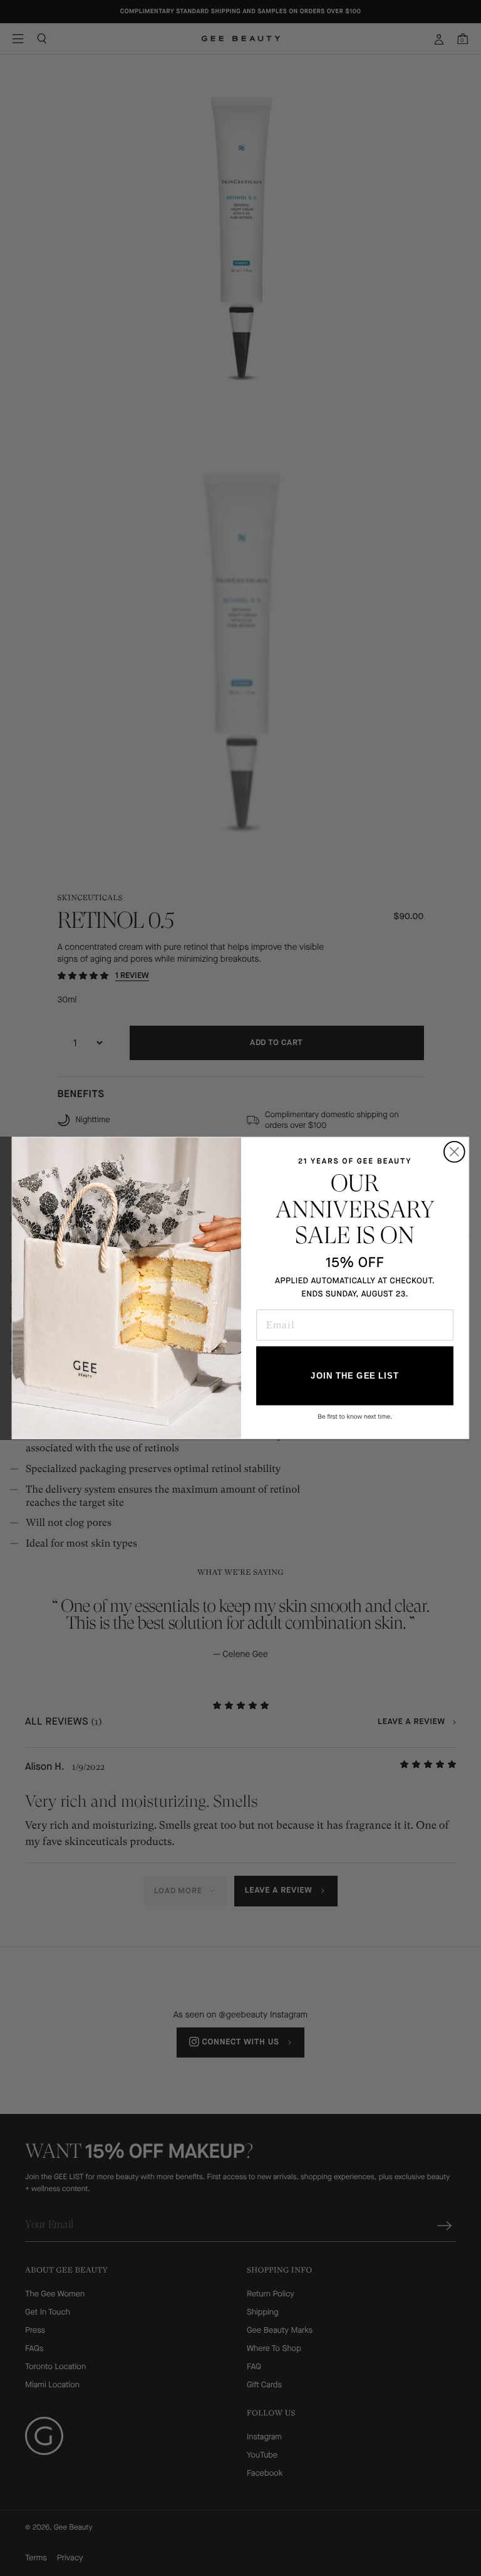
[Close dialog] (454, 1152)
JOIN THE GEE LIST (354, 1376)
